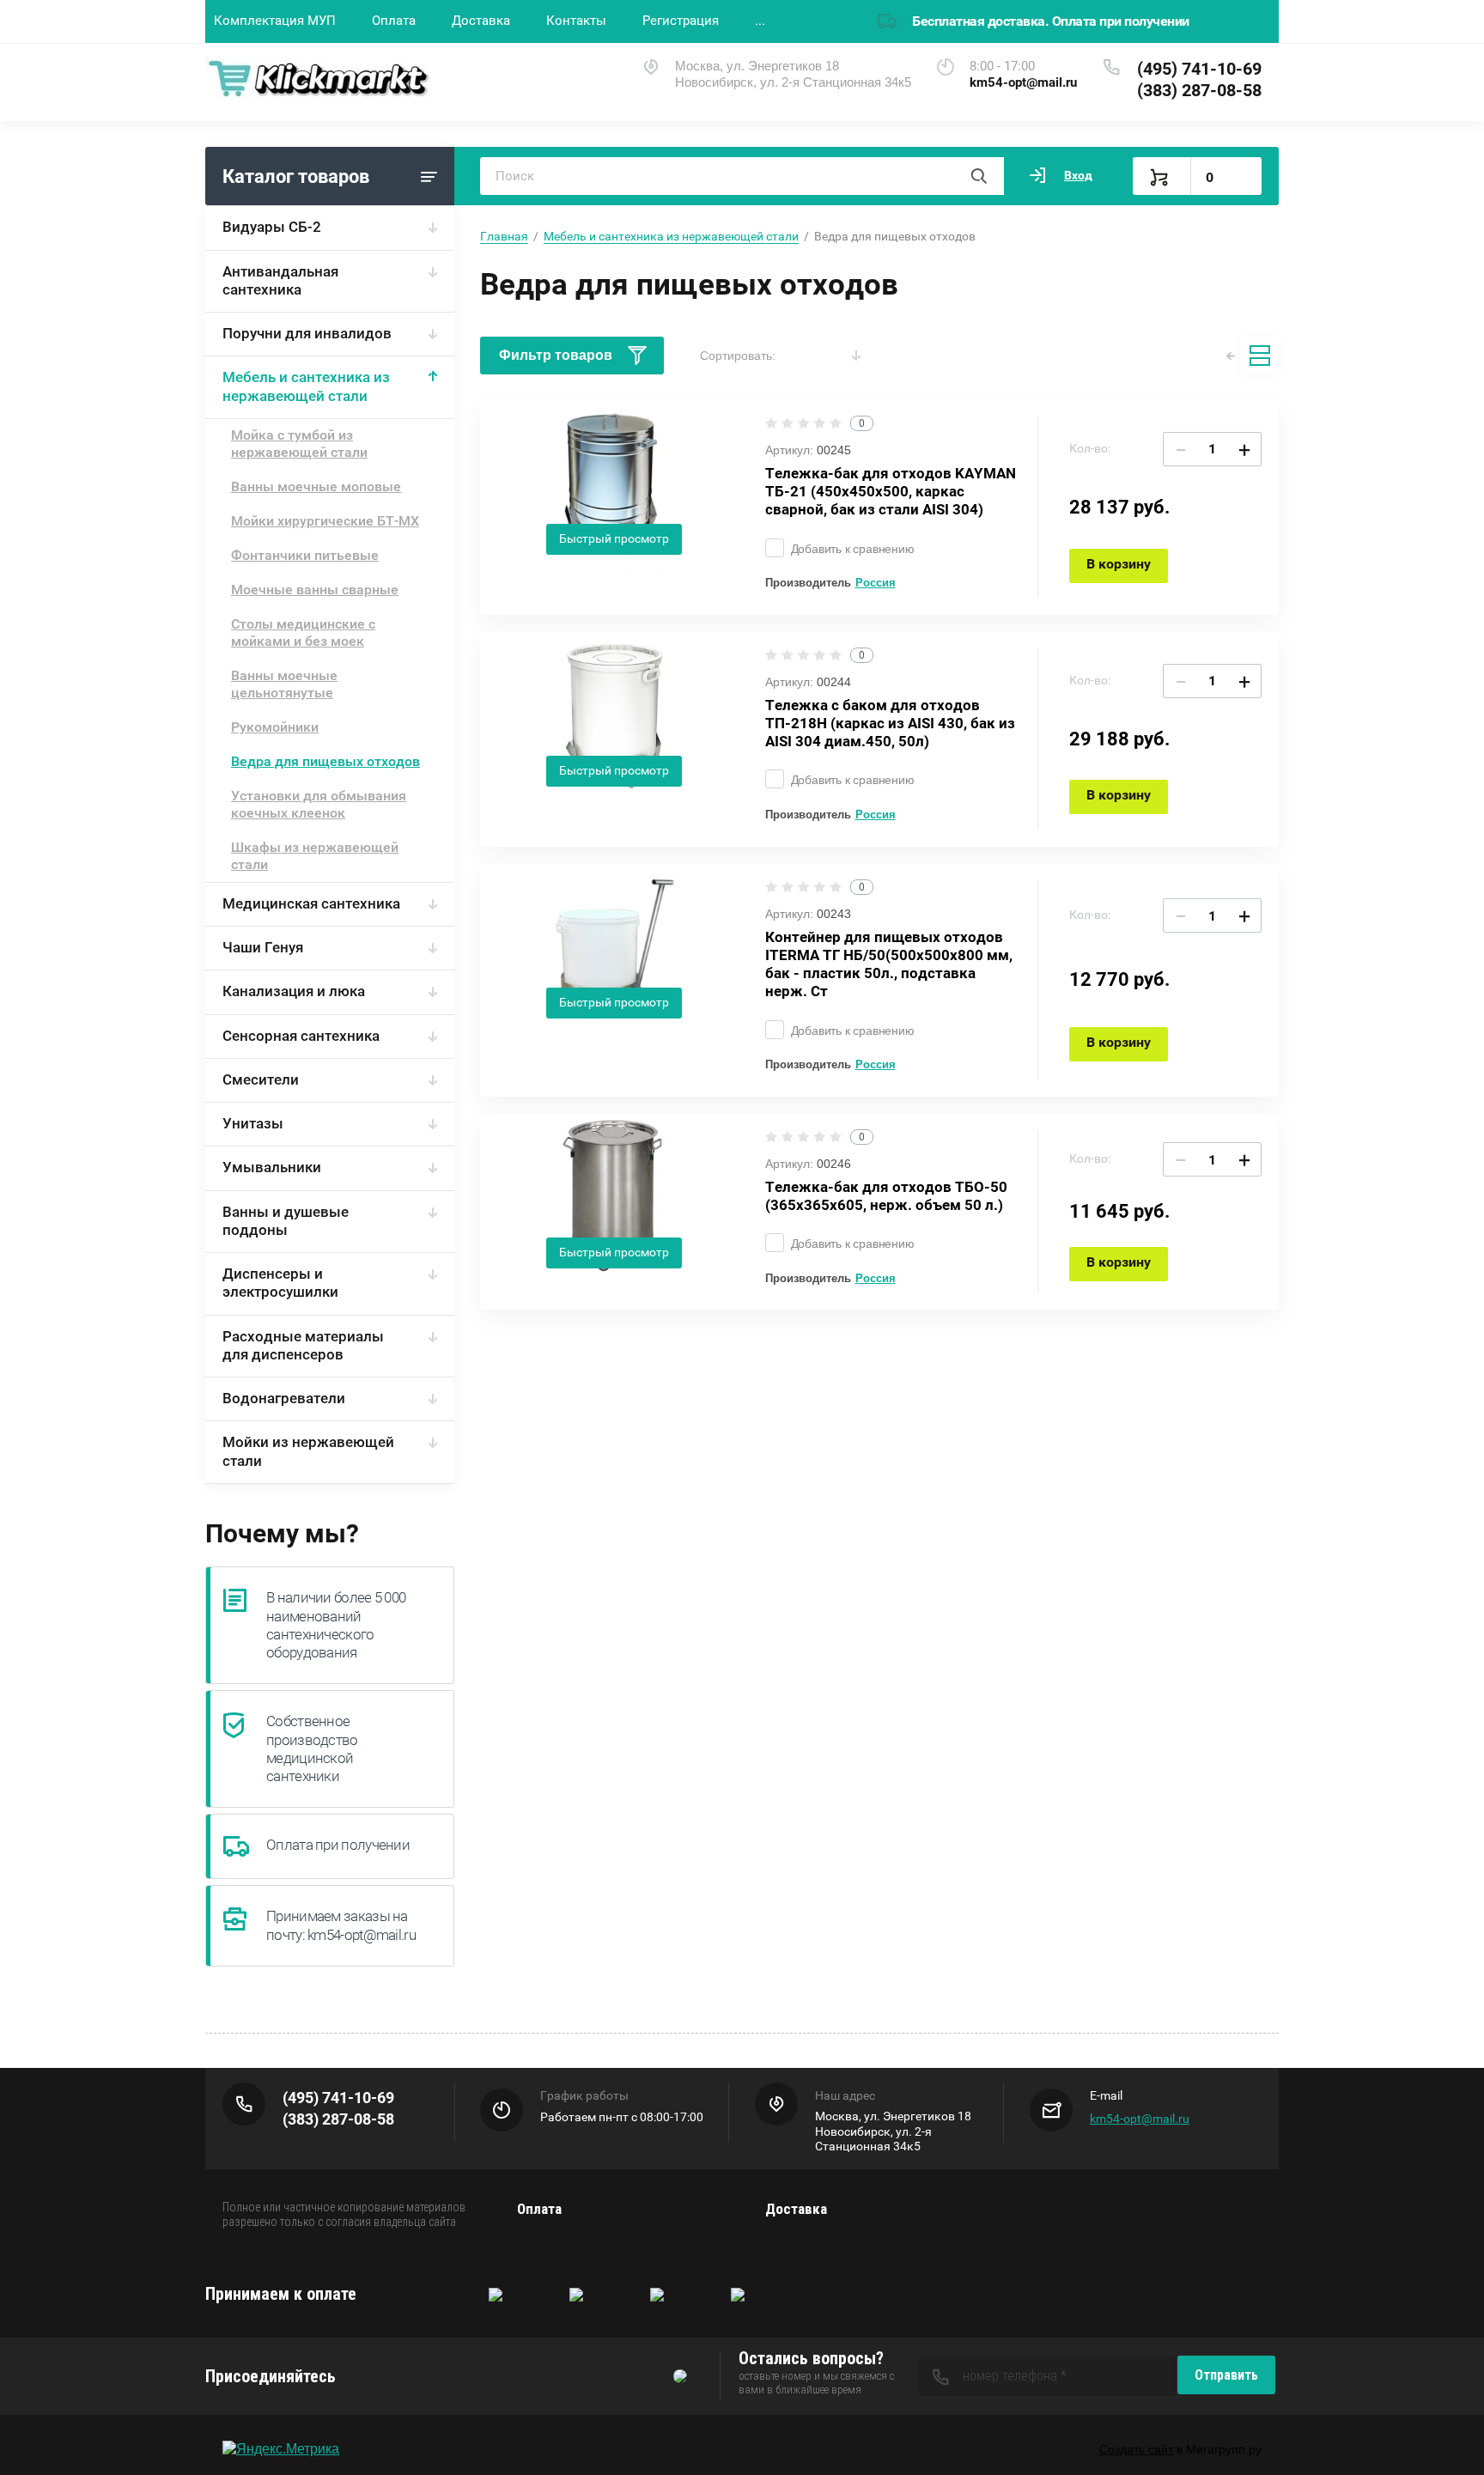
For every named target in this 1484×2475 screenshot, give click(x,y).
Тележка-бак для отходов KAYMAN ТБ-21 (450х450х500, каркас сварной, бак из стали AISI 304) (891, 492)
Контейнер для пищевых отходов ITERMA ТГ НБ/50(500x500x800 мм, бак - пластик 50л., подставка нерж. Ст (889, 964)
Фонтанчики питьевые (305, 555)
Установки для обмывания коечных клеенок (319, 804)
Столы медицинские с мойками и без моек (303, 632)
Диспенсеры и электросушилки (280, 1283)
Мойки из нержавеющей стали (308, 1451)
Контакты (576, 21)
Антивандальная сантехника (280, 280)
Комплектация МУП (275, 21)
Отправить (1226, 2375)
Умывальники (272, 1167)
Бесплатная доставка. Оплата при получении (1051, 21)
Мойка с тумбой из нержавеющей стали (299, 444)
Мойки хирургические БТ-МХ (325, 521)
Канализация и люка (294, 991)
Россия (876, 583)
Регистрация (681, 21)
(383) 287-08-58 (1199, 90)
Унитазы (253, 1123)
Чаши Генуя (263, 947)
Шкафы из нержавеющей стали (315, 856)
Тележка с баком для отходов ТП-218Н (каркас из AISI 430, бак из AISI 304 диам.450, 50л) (890, 724)
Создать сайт (1136, 2449)
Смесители (261, 1079)
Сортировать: (738, 356)
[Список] (1260, 356)
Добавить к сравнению (853, 549)
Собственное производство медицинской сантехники (312, 1748)
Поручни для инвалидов (307, 333)
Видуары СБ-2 (272, 227)
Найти (978, 176)
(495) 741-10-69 (1199, 69)
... (760, 21)
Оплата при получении (338, 1845)
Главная (504, 236)
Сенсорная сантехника (301, 1036)
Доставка (481, 21)
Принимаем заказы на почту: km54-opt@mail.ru (341, 1925)
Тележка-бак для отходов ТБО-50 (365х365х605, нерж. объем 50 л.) (886, 1196)
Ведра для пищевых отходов (325, 761)
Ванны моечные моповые (316, 486)
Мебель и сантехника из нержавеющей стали (306, 386)
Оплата (394, 21)
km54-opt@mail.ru (1140, 2119)
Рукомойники (275, 727)
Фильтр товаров (556, 355)
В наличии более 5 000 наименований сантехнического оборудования (336, 1625)
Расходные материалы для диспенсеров (303, 1345)
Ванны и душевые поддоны (286, 1221)
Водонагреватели (284, 1398)
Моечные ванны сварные (315, 590)
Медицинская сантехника (311, 903)
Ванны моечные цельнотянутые (284, 684)
